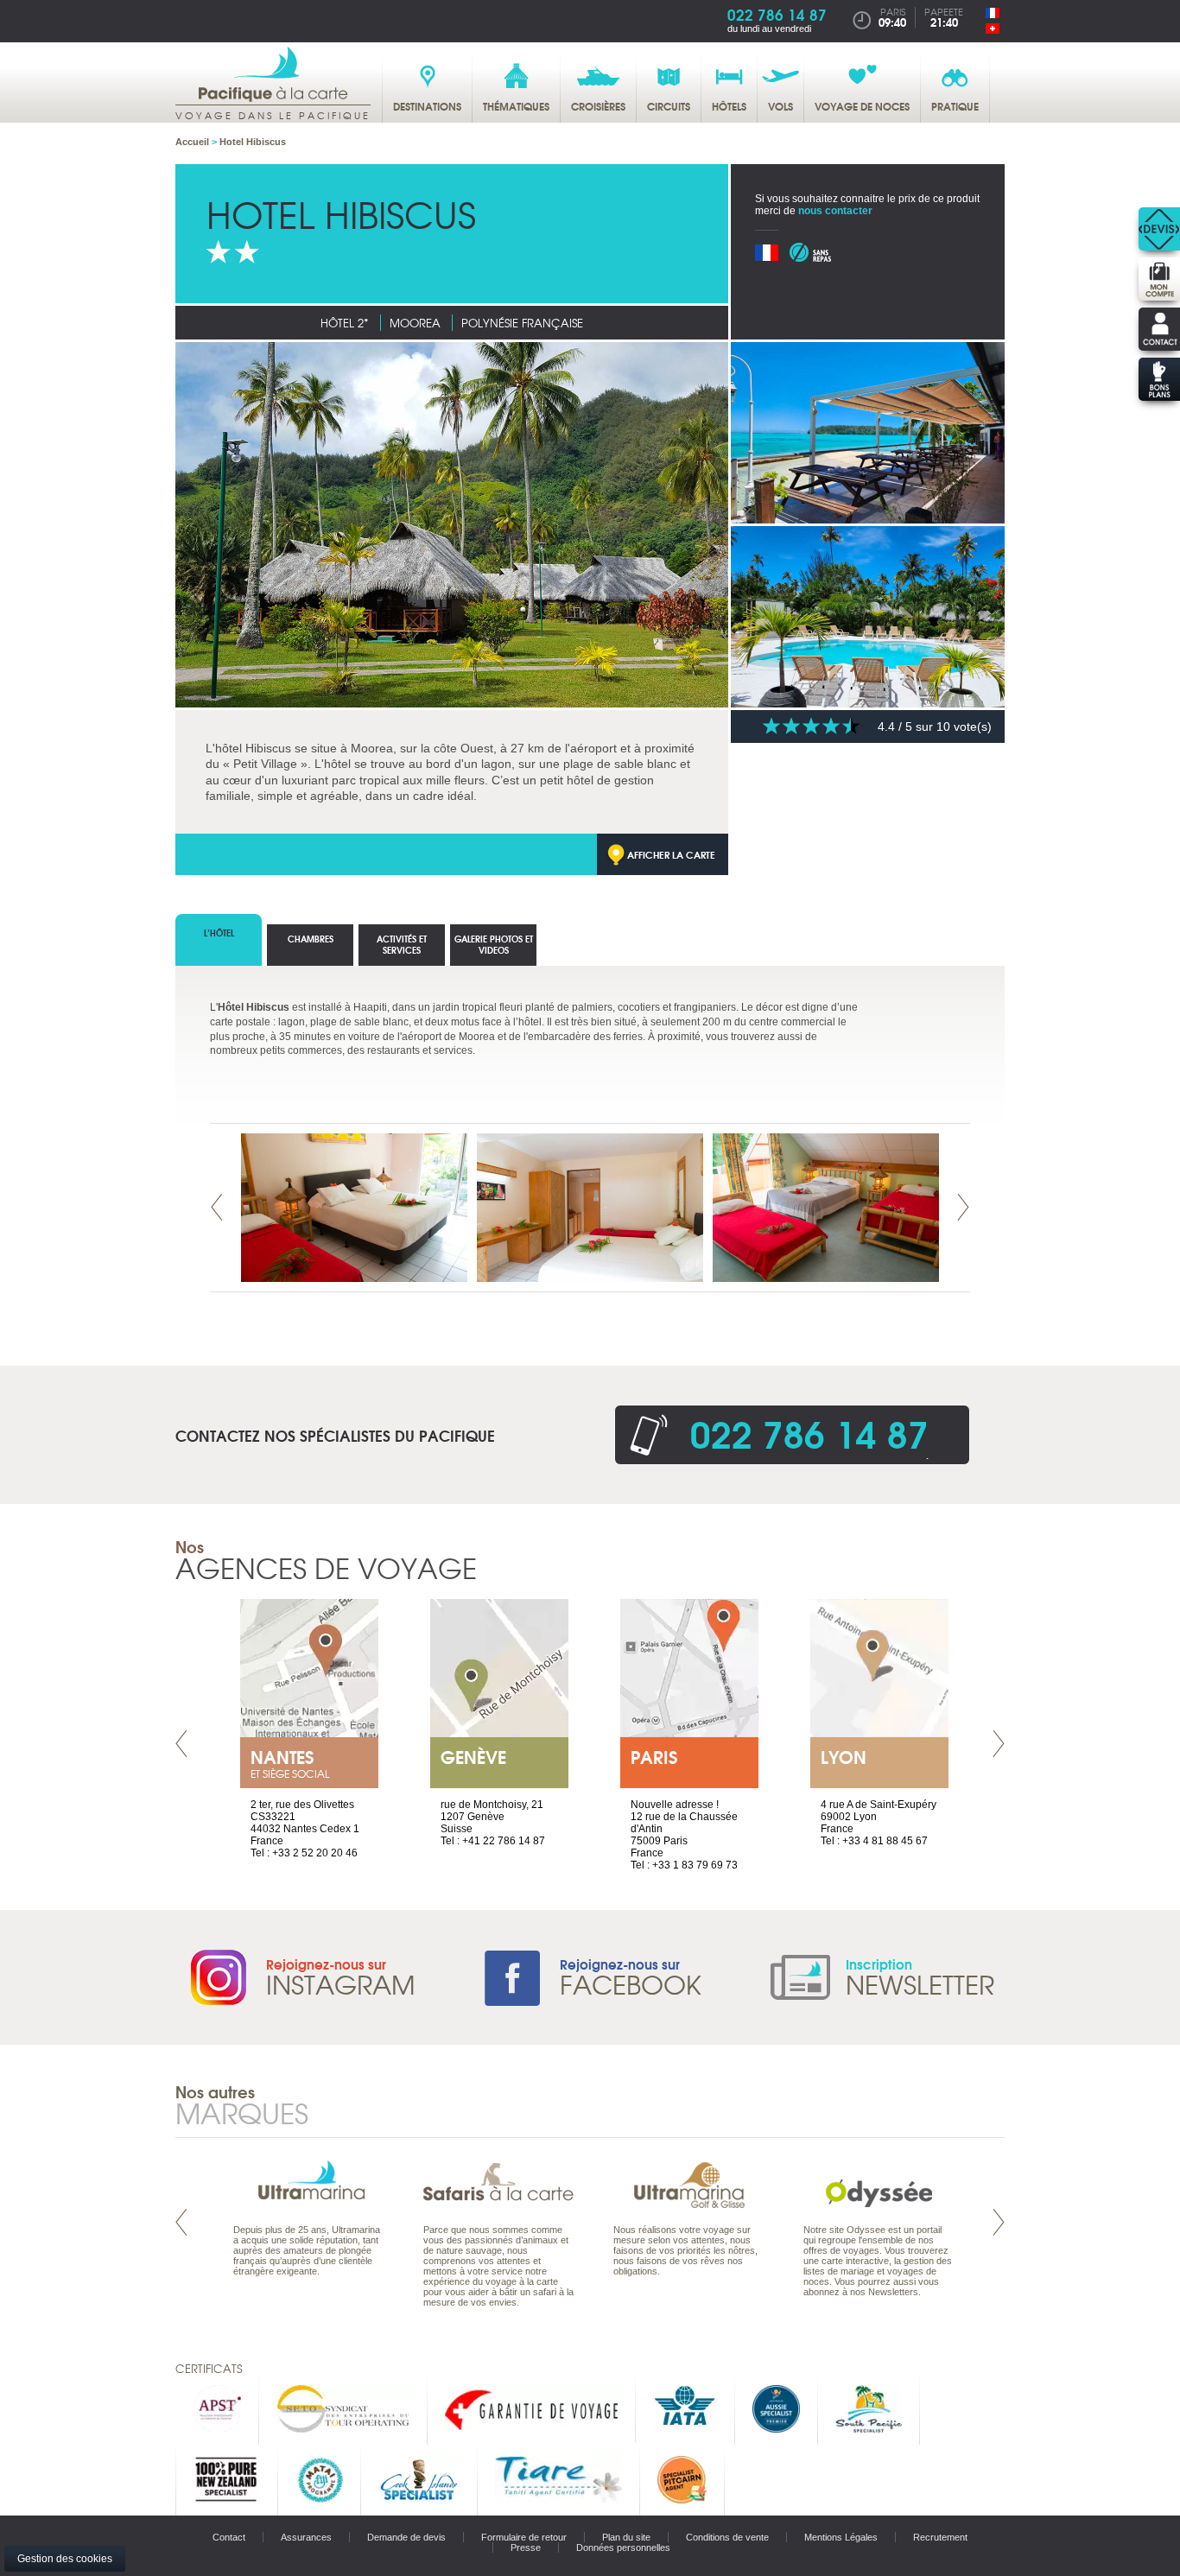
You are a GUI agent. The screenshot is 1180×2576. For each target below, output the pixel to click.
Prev (217, 1207)
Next (963, 1207)
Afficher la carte (671, 854)
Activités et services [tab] (402, 944)
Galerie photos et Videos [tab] (494, 944)
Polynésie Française (522, 323)
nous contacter (835, 211)
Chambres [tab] (311, 939)
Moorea (415, 323)
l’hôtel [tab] (219, 933)
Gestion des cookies (65, 2559)
